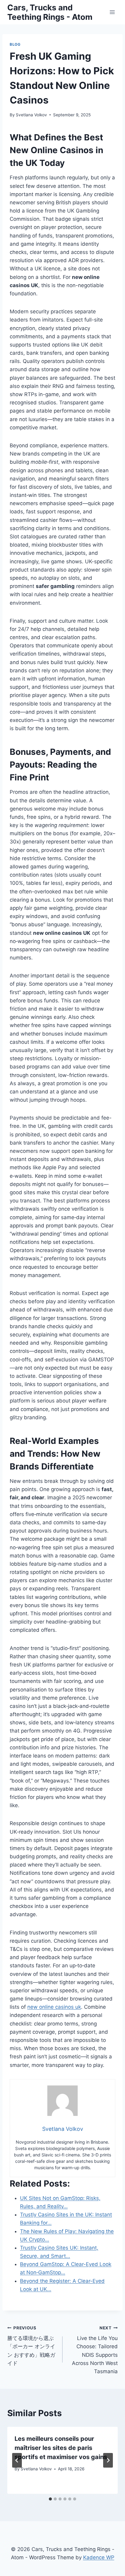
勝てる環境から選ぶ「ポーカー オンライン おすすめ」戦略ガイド (31, 2346)
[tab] (50, 2499)
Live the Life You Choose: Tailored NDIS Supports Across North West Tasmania (95, 2350)
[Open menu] (112, 12)
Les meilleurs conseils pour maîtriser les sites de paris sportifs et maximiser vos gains (61, 2448)
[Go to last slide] (17, 2460)
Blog (15, 44)
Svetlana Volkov (31, 115)
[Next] (108, 2460)
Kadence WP (99, 2557)
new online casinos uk (54, 2007)
